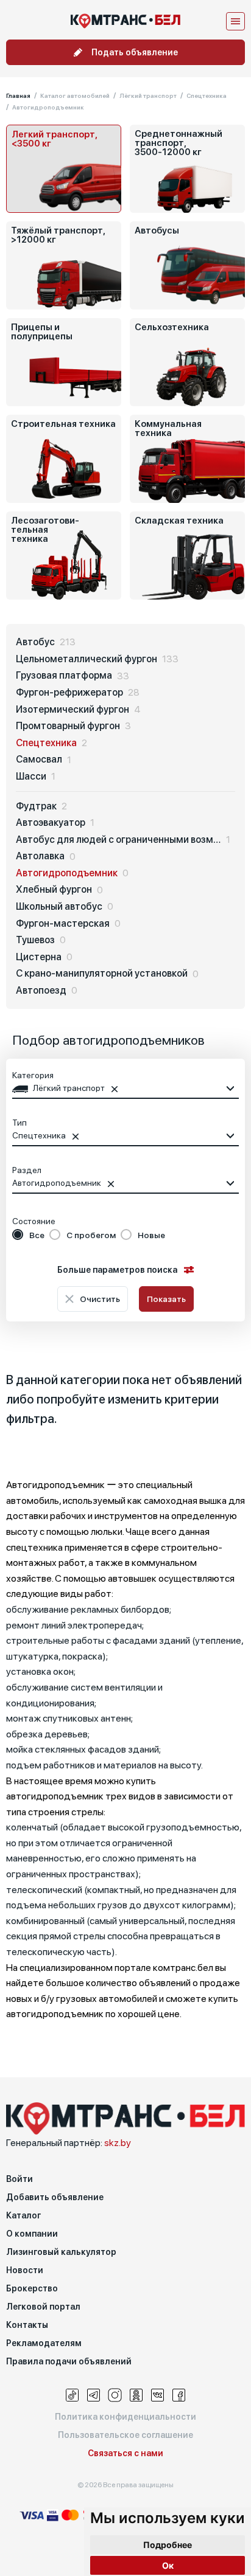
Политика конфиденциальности (125, 2417)
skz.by (118, 2143)
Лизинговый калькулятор (61, 2252)
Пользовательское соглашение (125, 2435)
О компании (32, 2234)
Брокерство (32, 2288)
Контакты (27, 2325)
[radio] (28, 1235)
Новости (25, 2270)
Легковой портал (43, 2307)
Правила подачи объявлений (69, 2361)
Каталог (23, 2215)
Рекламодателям (44, 2343)
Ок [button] (168, 2565)
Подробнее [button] (168, 2545)
